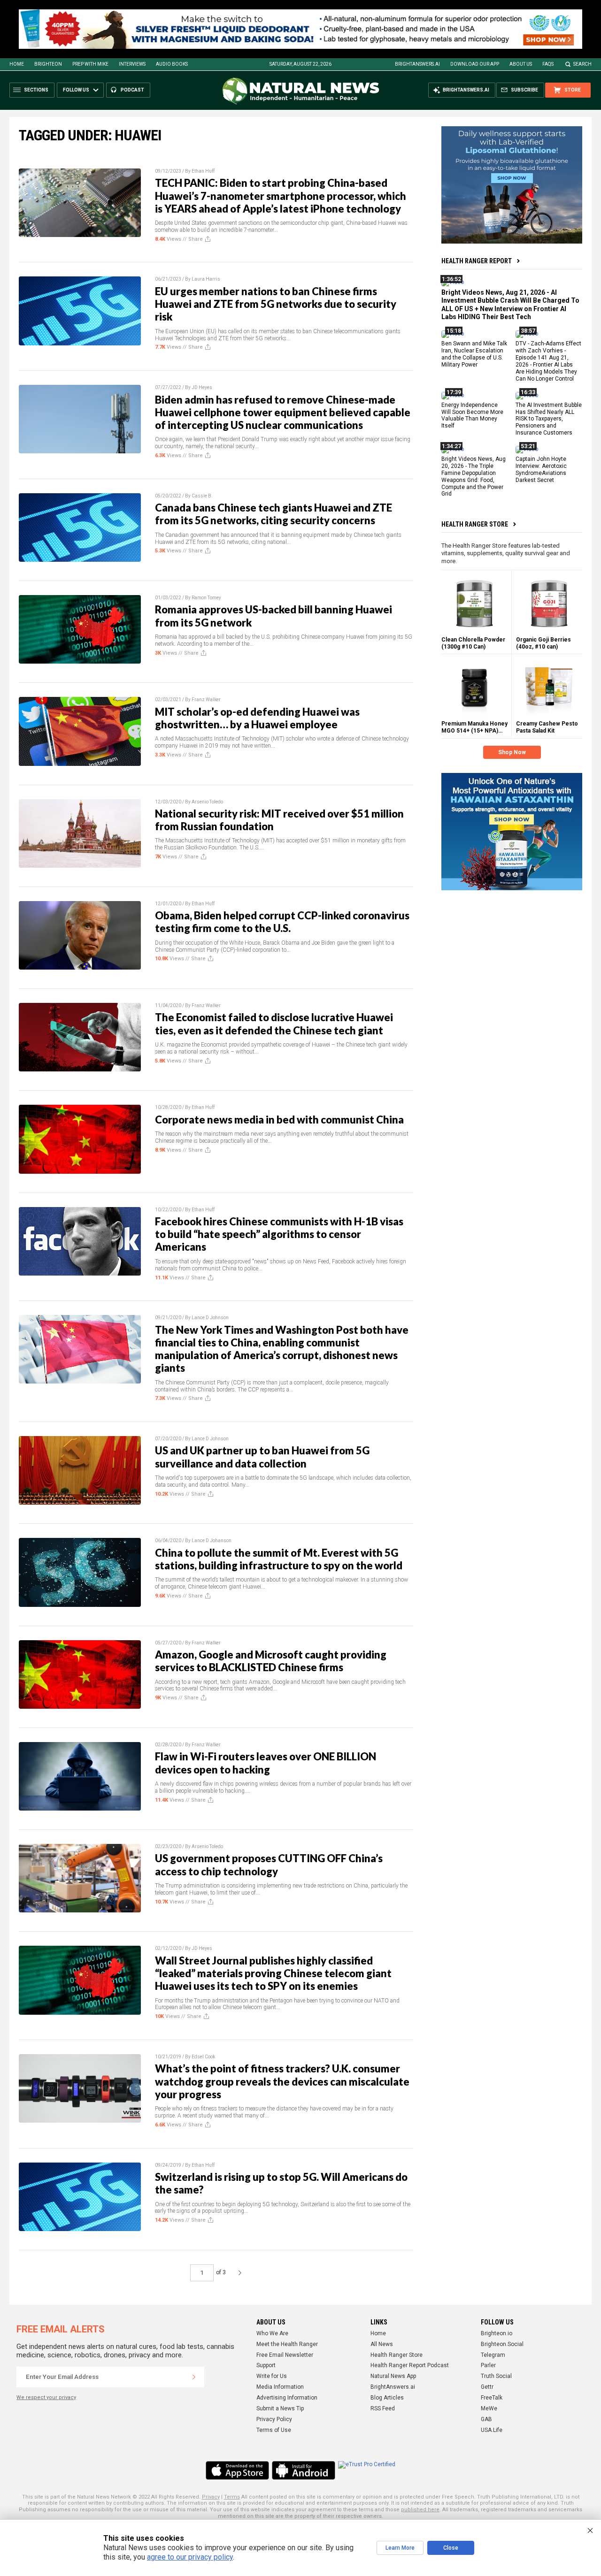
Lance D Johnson (210, 1318)
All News (382, 2344)
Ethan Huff (203, 171)
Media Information (280, 2387)
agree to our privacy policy (190, 2557)
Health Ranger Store (475, 524)
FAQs (548, 64)
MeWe (489, 2408)
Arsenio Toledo (207, 802)
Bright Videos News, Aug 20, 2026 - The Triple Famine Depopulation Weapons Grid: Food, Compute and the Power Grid (474, 476)
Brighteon (48, 64)
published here (420, 2510)
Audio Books (172, 64)
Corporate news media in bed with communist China (279, 1120)
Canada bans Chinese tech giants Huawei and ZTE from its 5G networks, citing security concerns (274, 514)
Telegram (493, 2355)
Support (266, 2365)
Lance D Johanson (212, 1540)
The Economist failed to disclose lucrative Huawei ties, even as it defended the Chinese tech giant (274, 1024)
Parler (488, 2365)
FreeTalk (492, 2398)
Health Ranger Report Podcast (410, 2365)
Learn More (400, 2548)
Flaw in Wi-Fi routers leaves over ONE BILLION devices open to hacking (266, 1763)
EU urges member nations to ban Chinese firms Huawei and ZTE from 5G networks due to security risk (276, 304)
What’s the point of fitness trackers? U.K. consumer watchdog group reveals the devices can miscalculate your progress (282, 2081)
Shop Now (512, 752)
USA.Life (492, 2430)
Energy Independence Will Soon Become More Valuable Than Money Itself (472, 416)
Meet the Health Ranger (287, 2344)
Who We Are (272, 2333)
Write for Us (272, 2376)
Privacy (211, 2497)
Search (582, 64)
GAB (486, 2419)
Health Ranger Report (477, 261)
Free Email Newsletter (285, 2355)
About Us (521, 64)
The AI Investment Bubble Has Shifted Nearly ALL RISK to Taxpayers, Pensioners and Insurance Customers (549, 419)
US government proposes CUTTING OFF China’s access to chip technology (269, 1865)
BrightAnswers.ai (417, 64)
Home (17, 64)
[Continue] (194, 2377)
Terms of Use (274, 2430)
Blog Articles (387, 2398)
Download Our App (475, 64)
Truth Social (496, 2376)
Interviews (132, 64)
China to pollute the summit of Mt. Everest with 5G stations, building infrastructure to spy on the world (279, 1559)
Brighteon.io (497, 2333)
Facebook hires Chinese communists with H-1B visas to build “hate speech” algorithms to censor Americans (279, 1234)
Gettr (487, 2387)
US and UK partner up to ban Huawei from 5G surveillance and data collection (262, 1457)
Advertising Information (287, 2398)
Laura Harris (206, 279)
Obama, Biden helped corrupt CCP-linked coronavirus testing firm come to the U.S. (282, 922)
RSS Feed (383, 2408)
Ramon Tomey (206, 598)
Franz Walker (206, 699)
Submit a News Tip (280, 2408)
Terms (232, 2497)
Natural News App (393, 2376)
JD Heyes (202, 387)
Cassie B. (202, 496)
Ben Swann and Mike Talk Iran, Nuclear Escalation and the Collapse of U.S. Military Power (474, 355)
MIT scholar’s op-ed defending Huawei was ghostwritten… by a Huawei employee (257, 718)
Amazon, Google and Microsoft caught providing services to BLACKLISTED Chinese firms (271, 1661)
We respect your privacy (46, 2397)
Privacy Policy (274, 2419)
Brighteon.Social (502, 2344)
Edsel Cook (203, 2057)
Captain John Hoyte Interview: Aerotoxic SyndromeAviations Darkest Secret (541, 470)
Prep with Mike (90, 64)
